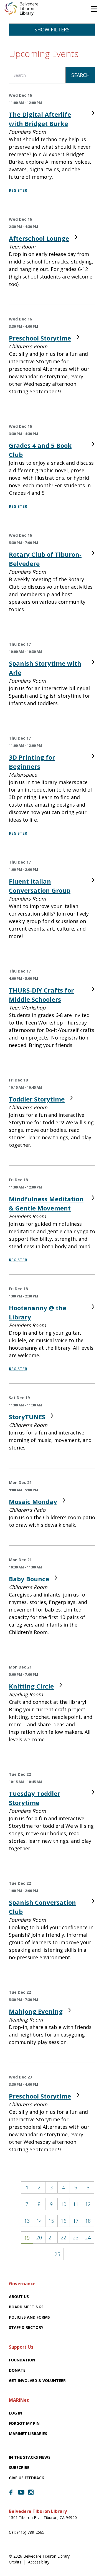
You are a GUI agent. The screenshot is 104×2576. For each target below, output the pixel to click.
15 (51, 2221)
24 (88, 2237)
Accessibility (39, 2562)
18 (88, 2221)
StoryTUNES (27, 1417)
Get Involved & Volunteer (37, 2380)
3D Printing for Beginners (32, 762)
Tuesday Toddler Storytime (35, 1798)
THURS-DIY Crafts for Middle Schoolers (41, 995)
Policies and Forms (29, 2317)
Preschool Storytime (40, 338)
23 (76, 2237)
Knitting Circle (31, 1686)
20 (39, 2237)
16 (64, 2221)
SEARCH (80, 75)
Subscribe (19, 2467)
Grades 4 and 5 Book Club (40, 450)
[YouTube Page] (21, 2492)
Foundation (22, 2360)
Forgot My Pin (24, 2423)
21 (51, 2237)
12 (88, 2204)
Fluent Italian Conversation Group (40, 886)
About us (19, 2297)
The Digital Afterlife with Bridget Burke (40, 119)
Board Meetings (26, 2307)
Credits (15, 2562)
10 (64, 2204)
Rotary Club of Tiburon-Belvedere (45, 559)
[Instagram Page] (31, 2492)
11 (76, 2204)
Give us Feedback (26, 2478)
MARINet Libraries (28, 2434)
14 (39, 2221)
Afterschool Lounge (39, 238)
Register (18, 190)
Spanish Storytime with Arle (45, 668)
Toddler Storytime (37, 1099)
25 (57, 2254)
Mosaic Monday (33, 1501)
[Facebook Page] (11, 2492)
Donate (17, 2370)
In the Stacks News (30, 2457)
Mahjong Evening (36, 2011)
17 (76, 2221)
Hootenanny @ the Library (38, 1312)
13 (27, 2221)
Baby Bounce (29, 1579)
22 (64, 2237)
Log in (16, 2413)
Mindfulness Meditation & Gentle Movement (46, 1203)
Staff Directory (26, 2327)
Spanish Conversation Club (42, 1907)
